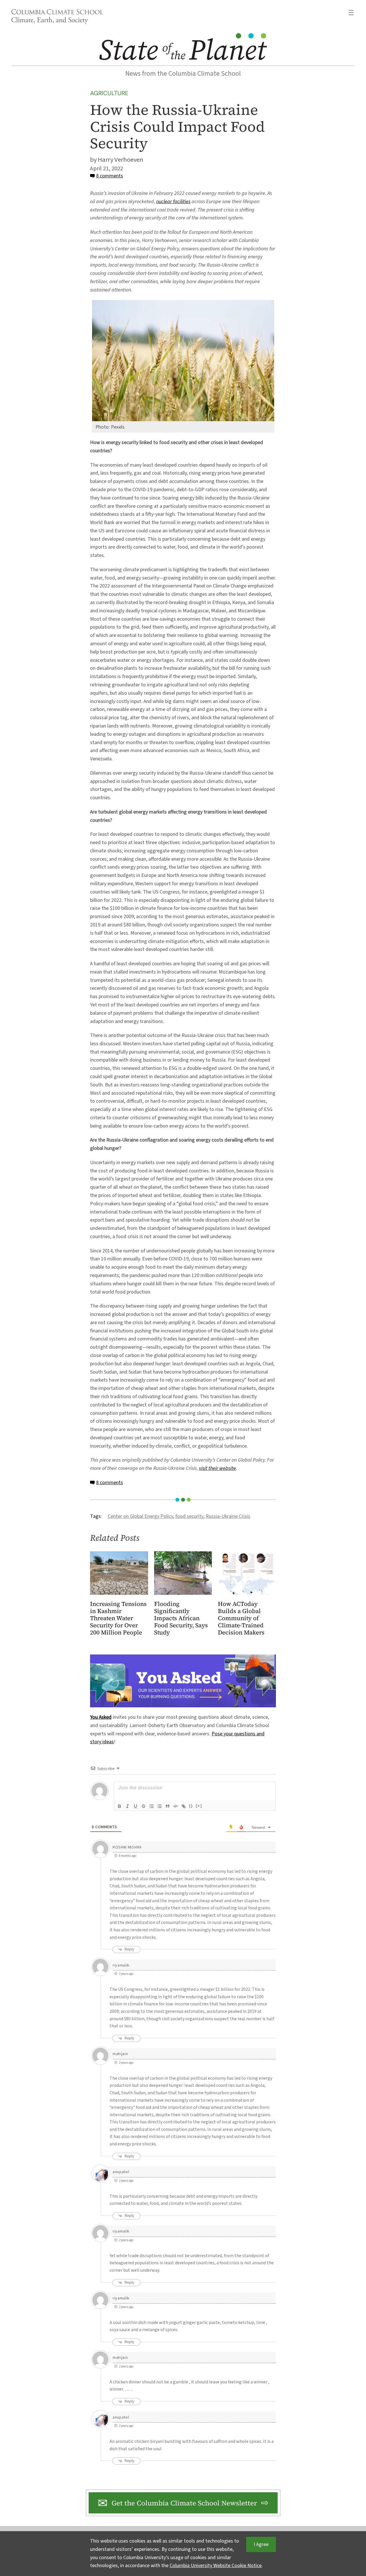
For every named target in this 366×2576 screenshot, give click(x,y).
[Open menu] (351, 13)
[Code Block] (176, 1806)
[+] (199, 1806)
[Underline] (136, 1806)
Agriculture (109, 93)
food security (189, 1516)
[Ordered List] (152, 1806)
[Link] (184, 1806)
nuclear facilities (173, 202)
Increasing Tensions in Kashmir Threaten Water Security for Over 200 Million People (118, 1618)
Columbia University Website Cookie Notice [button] (216, 2566)
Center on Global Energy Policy (140, 1516)
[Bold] (120, 1806)
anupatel (121, 2172)
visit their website (217, 1468)
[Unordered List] (160, 1806)
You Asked (101, 1717)
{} (191, 1806)
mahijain (120, 2054)
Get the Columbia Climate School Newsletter (184, 2503)
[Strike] (144, 1806)
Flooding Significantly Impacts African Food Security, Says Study (181, 1618)
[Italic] (128, 1806)
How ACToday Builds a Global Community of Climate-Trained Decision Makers (241, 1618)
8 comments (110, 176)
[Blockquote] (168, 1806)
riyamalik (121, 1965)
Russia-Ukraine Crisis (228, 1516)
